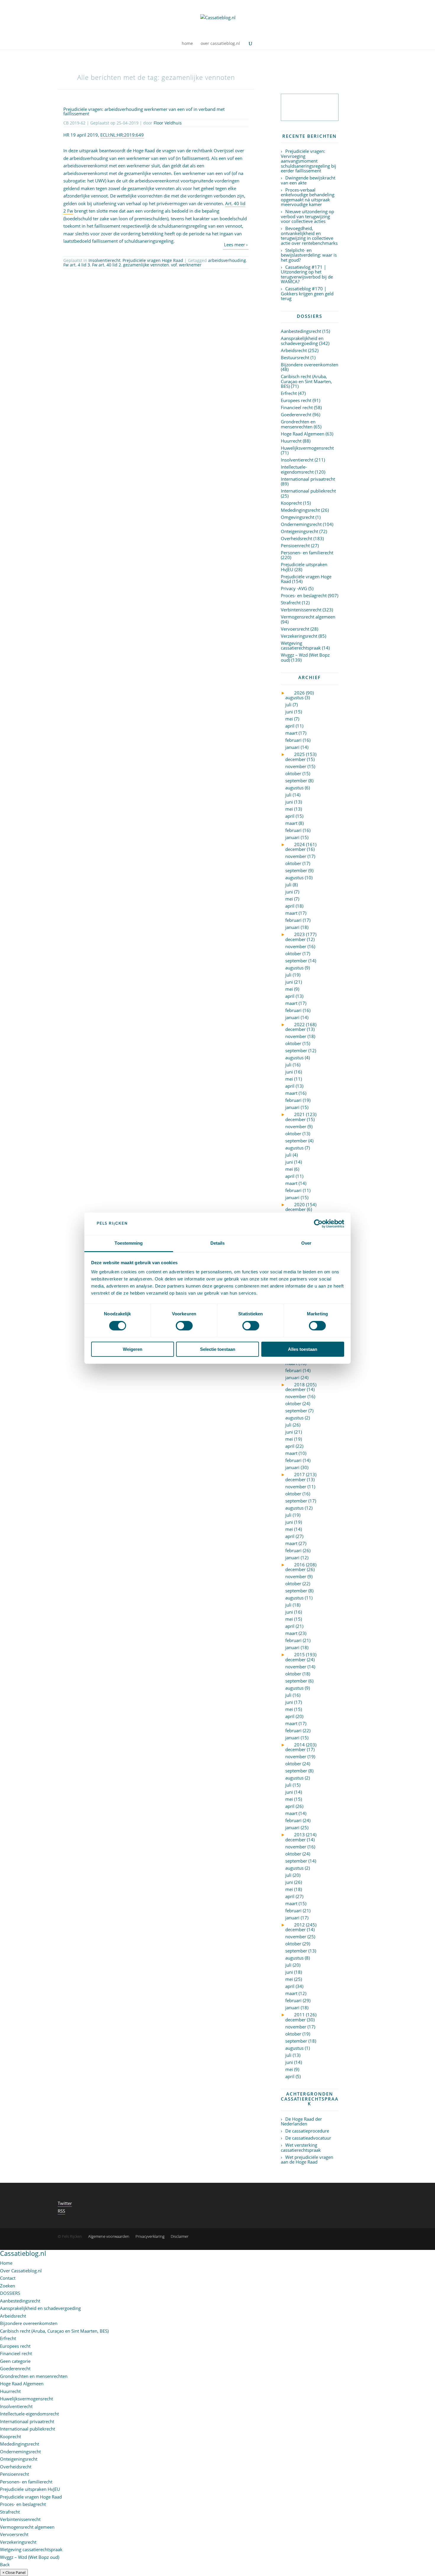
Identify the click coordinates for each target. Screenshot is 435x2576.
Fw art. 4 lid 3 (77, 265)
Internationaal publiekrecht (308, 491)
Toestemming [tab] (129, 1243)
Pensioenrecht (295, 545)
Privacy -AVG (294, 588)
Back (5, 2564)
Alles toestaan (303, 1349)
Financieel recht (297, 407)
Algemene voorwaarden (109, 2236)
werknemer (190, 265)
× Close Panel (14, 2572)
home (187, 44)
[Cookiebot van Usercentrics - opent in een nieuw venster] (318, 1224)
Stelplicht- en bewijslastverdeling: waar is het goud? (309, 255)
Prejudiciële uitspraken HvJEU (304, 567)
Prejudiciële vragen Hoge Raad (153, 260)
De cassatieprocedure (307, 2131)
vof (174, 265)
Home (6, 2263)
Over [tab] (306, 1243)
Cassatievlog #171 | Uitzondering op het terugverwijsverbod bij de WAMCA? (307, 274)
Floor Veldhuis (168, 123)
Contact (8, 2278)
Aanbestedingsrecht (301, 331)
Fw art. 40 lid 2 (107, 265)
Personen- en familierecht (307, 553)
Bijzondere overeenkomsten (310, 365)
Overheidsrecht (297, 538)
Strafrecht (291, 603)
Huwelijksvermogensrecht (307, 448)
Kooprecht (291, 503)
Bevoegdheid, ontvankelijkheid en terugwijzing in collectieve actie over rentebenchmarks (309, 236)
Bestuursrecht (295, 357)
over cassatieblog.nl (220, 44)
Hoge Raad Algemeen (303, 434)
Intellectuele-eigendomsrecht (297, 469)
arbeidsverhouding (227, 260)
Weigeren (133, 1349)
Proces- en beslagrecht (304, 595)
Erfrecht (289, 393)
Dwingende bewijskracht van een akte (308, 180)
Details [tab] (218, 1243)
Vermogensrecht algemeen (308, 617)
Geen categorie (15, 2361)
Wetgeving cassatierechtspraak (301, 646)
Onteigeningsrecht (299, 531)
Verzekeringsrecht (299, 636)
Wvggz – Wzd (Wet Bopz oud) (305, 657)
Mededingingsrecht (300, 510)
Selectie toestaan (218, 1349)
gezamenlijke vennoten (146, 265)
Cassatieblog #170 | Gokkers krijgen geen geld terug (307, 293)
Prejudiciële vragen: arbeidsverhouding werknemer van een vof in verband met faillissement (144, 111)
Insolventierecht (104, 260)
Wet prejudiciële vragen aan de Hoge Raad (307, 2160)
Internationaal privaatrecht (308, 479)
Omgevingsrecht (298, 517)
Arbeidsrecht (294, 350)
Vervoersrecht (295, 629)
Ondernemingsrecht (301, 524)
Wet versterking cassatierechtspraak (301, 2147)
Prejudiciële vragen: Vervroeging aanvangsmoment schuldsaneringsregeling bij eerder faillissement (308, 161)
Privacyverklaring (150, 2236)
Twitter (65, 2203)
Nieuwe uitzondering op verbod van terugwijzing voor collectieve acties (307, 216)
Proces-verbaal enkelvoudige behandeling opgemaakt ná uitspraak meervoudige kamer (308, 197)
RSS (61, 2211)
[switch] (184, 1326)
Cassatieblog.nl (23, 2253)
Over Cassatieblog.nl (21, 2271)
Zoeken (8, 2286)
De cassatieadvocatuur (308, 2138)
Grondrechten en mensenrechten (298, 424)
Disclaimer (180, 2236)
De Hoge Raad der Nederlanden (301, 2121)
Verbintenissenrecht (301, 610)
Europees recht (296, 400)
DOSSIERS (10, 2293)
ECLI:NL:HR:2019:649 (122, 135)
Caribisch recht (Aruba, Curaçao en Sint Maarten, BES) (306, 381)
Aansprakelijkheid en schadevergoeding (302, 341)
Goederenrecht (296, 415)
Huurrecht (291, 441)
